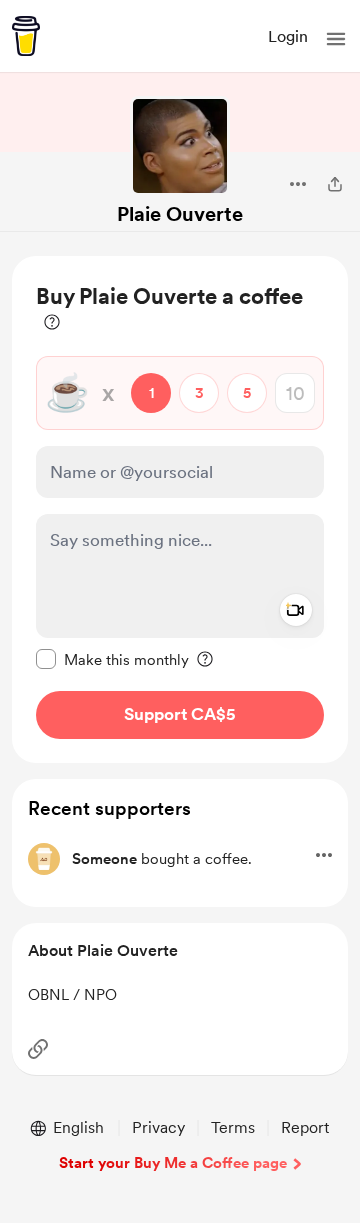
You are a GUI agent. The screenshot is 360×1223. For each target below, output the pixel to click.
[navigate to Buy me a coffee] (26, 36)
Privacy (158, 1127)
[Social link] (38, 1049)
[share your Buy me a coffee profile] (335, 184)
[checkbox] (112, 659)
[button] (336, 39)
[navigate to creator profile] (180, 146)
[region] (180, 509)
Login (288, 36)
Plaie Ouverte (180, 214)
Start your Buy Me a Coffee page (173, 1163)
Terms (233, 1127)
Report (305, 1127)
